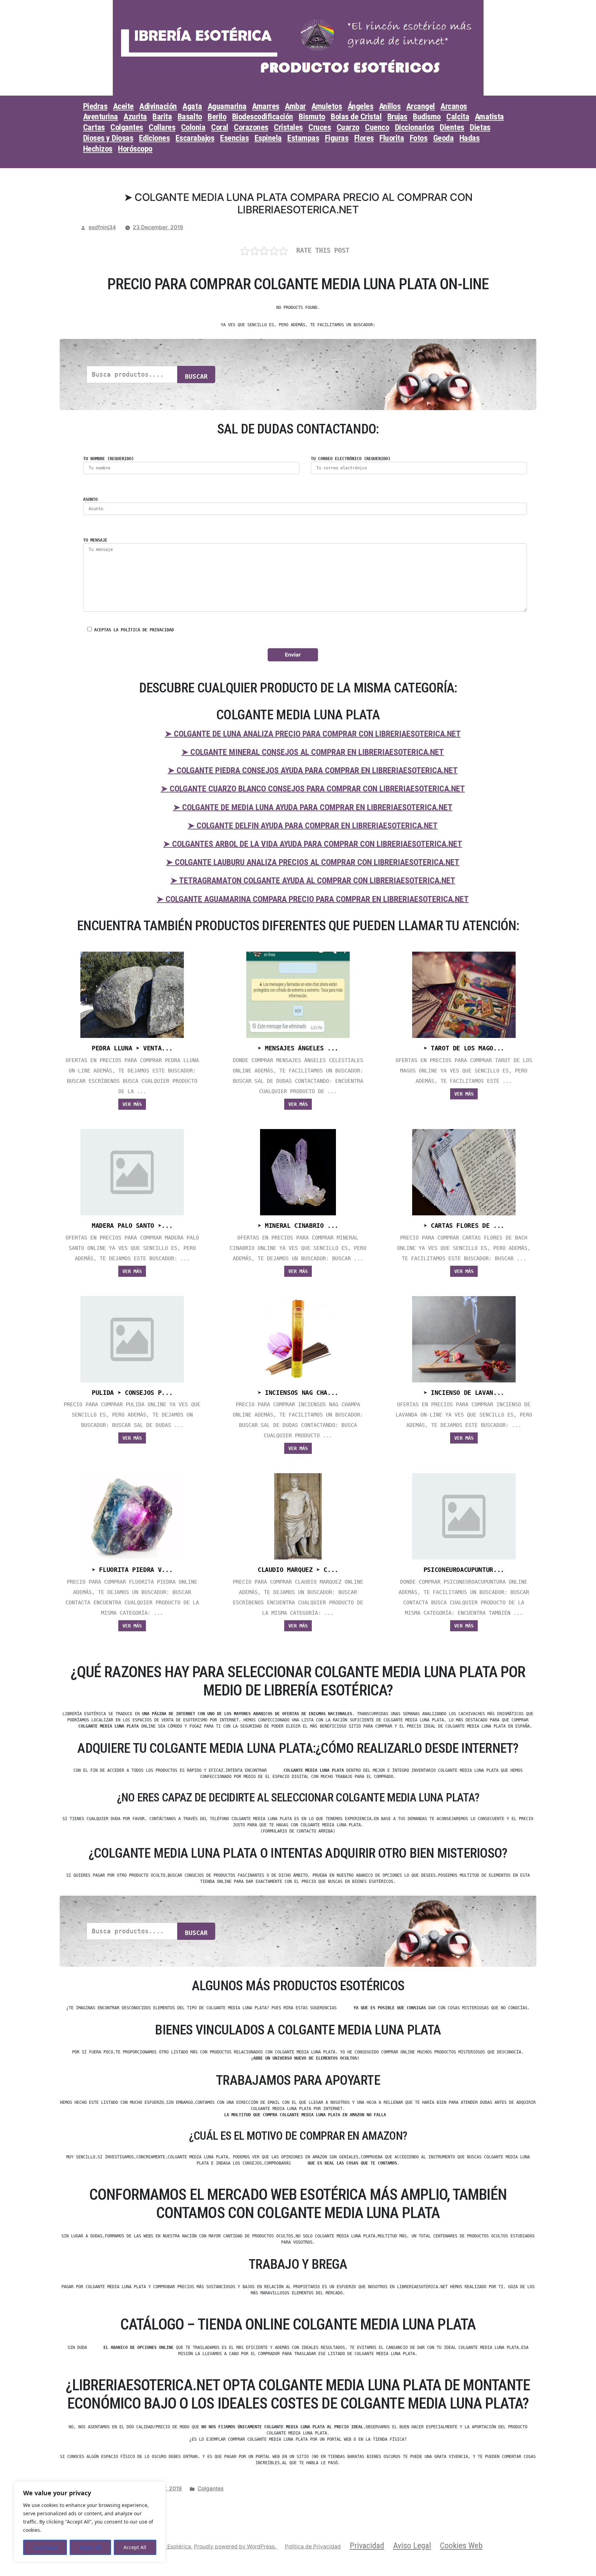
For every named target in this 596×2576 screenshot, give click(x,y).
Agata (192, 106)
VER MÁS (132, 1104)
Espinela (268, 138)
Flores (364, 138)
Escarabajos (195, 138)
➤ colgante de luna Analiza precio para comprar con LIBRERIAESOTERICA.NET (313, 734)
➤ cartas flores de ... (464, 1226)
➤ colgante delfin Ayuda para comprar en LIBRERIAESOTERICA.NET (313, 826)
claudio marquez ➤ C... (298, 1570)
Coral (220, 127)
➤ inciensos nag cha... (298, 1393)
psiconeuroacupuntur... (464, 1570)
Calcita (458, 117)
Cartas (94, 127)
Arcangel (421, 106)
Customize (45, 2547)
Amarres (266, 106)
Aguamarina (227, 106)
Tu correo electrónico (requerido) (351, 459)
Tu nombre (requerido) (108, 459)
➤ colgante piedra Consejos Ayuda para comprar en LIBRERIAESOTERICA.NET (313, 770)
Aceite (123, 106)
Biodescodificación (263, 117)
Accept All (135, 2547)
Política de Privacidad (313, 2546)
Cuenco (377, 127)
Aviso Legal (412, 2546)
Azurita (135, 117)
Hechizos (98, 149)
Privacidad (367, 2546)
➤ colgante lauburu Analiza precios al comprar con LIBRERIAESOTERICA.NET (313, 862)
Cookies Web (461, 2546)
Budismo (427, 117)
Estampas (303, 138)
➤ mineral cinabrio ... (298, 1226)
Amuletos (327, 106)
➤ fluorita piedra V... (132, 1570)
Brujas (397, 117)
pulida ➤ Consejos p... (132, 1393)
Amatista (489, 117)
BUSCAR (196, 376)
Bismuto (312, 117)
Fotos (419, 138)
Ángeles (361, 106)
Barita (162, 117)
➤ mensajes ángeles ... (298, 1048)
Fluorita (392, 138)
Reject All (90, 2547)
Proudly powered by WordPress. (236, 2546)
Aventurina (101, 117)
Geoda (444, 138)
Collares (162, 127)
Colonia (193, 127)
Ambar (295, 106)
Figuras (337, 138)
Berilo (217, 117)
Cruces (320, 127)
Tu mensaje (95, 540)
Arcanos (454, 106)
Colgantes (127, 127)
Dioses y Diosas (108, 138)
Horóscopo (135, 149)
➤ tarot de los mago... (464, 1048)
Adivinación (158, 106)
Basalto (190, 117)
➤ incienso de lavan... (464, 1393)
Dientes (452, 127)
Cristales (288, 127)
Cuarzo (348, 127)
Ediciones (155, 138)
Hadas (470, 138)
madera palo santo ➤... (132, 1226)
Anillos (390, 106)
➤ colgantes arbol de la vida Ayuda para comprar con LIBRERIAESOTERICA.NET (313, 844)
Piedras (95, 106)
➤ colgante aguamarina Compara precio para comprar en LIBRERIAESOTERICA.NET (313, 899)
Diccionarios (415, 127)
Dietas (480, 127)
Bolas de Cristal (356, 117)
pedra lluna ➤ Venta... (132, 1048)
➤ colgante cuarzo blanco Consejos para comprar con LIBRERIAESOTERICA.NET (313, 789)
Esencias (234, 138)
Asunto (90, 499)
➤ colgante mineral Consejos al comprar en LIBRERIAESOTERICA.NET (313, 752)
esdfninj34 (102, 227)
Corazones (251, 127)
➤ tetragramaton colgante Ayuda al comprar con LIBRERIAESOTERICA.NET (313, 881)
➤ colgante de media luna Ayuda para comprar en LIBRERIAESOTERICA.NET (313, 807)
